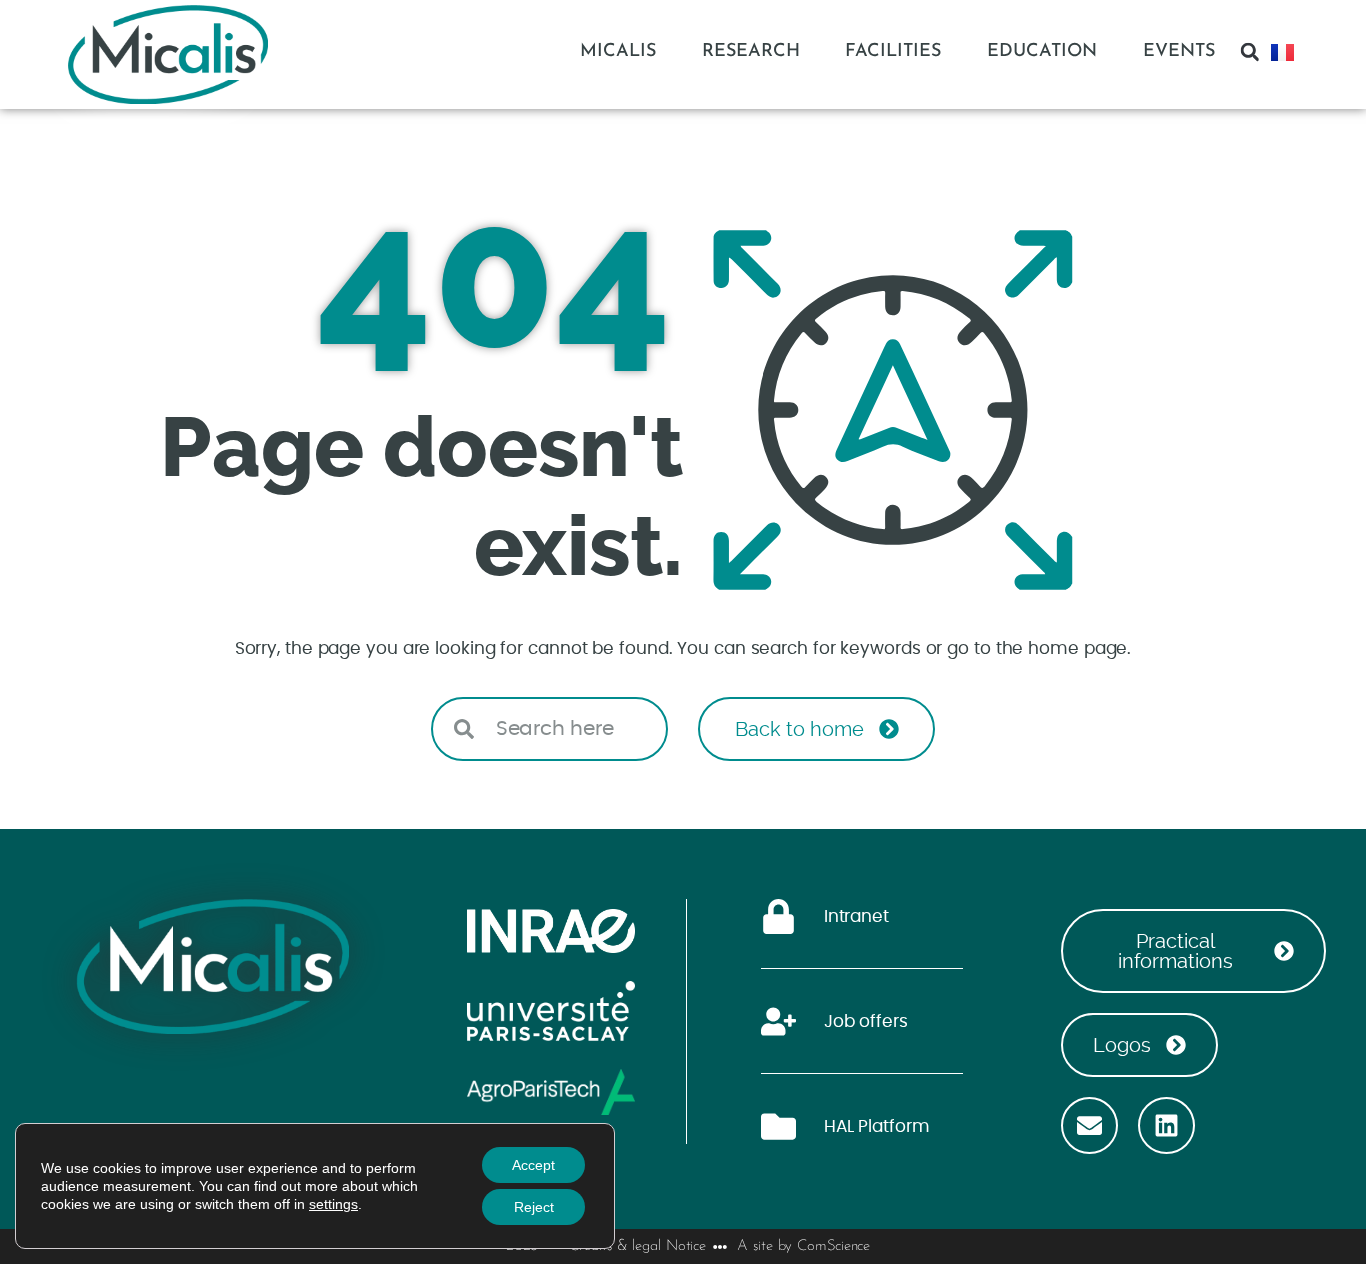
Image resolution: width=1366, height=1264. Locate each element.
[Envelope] (1089, 1125)
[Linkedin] (1166, 1125)
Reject (534, 1207)
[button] (1250, 52)
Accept (533, 1165)
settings (333, 1204)
